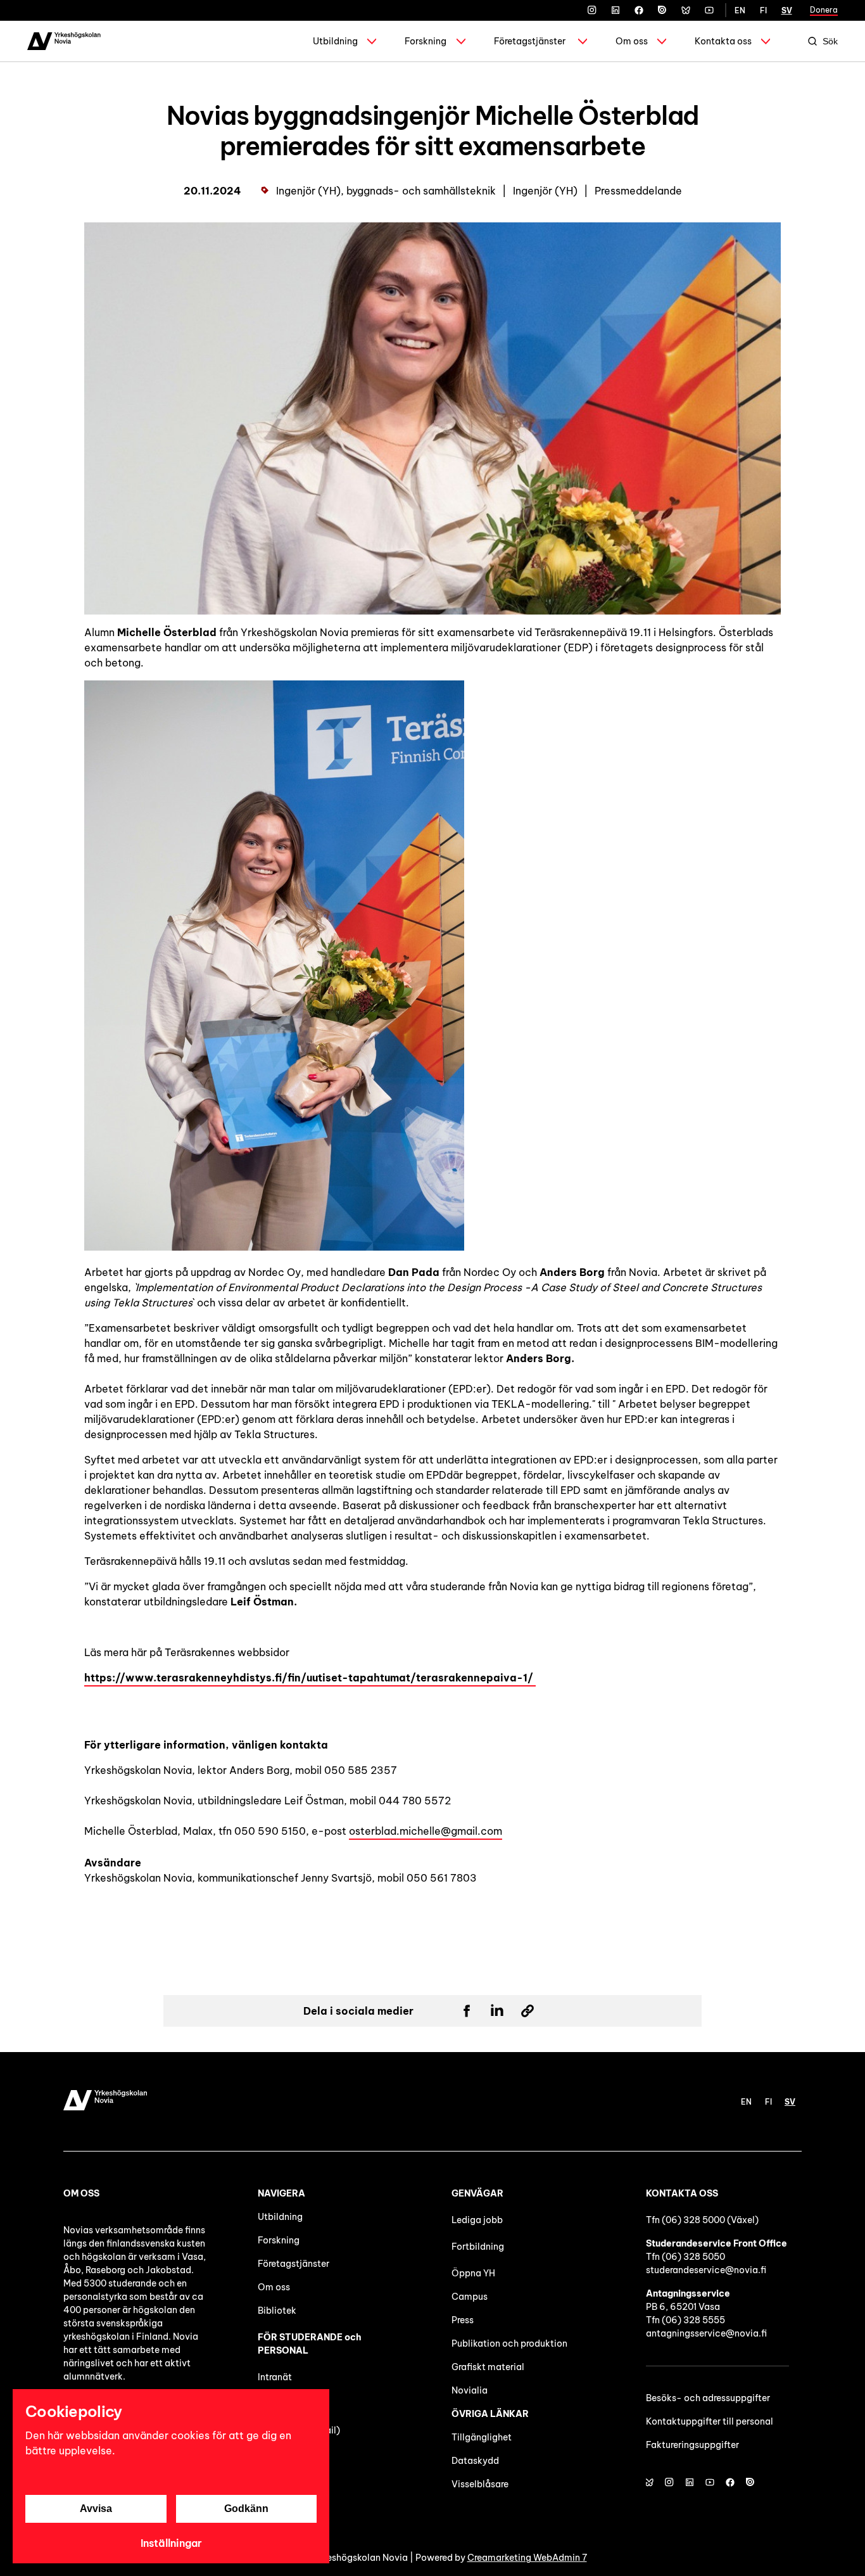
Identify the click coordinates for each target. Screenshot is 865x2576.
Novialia (470, 2390)
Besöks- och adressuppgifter (708, 2398)
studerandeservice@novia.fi (706, 2270)
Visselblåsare (480, 2484)
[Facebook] (639, 10)
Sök (830, 41)
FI (763, 10)
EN (740, 10)
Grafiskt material (488, 2367)
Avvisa (96, 2509)
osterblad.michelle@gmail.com (426, 1831)
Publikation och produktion (509, 2343)
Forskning (426, 41)
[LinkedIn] (616, 10)
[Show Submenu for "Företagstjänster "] (583, 41)
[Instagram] (592, 10)
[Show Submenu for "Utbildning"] (372, 41)
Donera (824, 10)
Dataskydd (475, 2461)
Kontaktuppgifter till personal (710, 2421)
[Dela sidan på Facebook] (467, 2011)
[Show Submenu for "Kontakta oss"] (766, 41)
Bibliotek (277, 2311)
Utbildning (335, 41)
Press (463, 2320)
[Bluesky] (686, 10)
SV (787, 10)
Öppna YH (473, 2273)
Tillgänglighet (482, 2437)
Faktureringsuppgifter (692, 2445)
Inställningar (171, 2543)
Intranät (275, 2377)
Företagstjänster (530, 41)
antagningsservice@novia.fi (706, 2333)
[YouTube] (709, 10)
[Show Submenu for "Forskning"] (461, 41)
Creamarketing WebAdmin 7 (527, 2558)
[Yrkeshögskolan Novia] (64, 41)
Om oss (632, 41)
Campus (470, 2297)
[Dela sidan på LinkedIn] (497, 2011)
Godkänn (246, 2509)
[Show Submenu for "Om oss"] (662, 41)
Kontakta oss (723, 41)
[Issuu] (662, 10)
